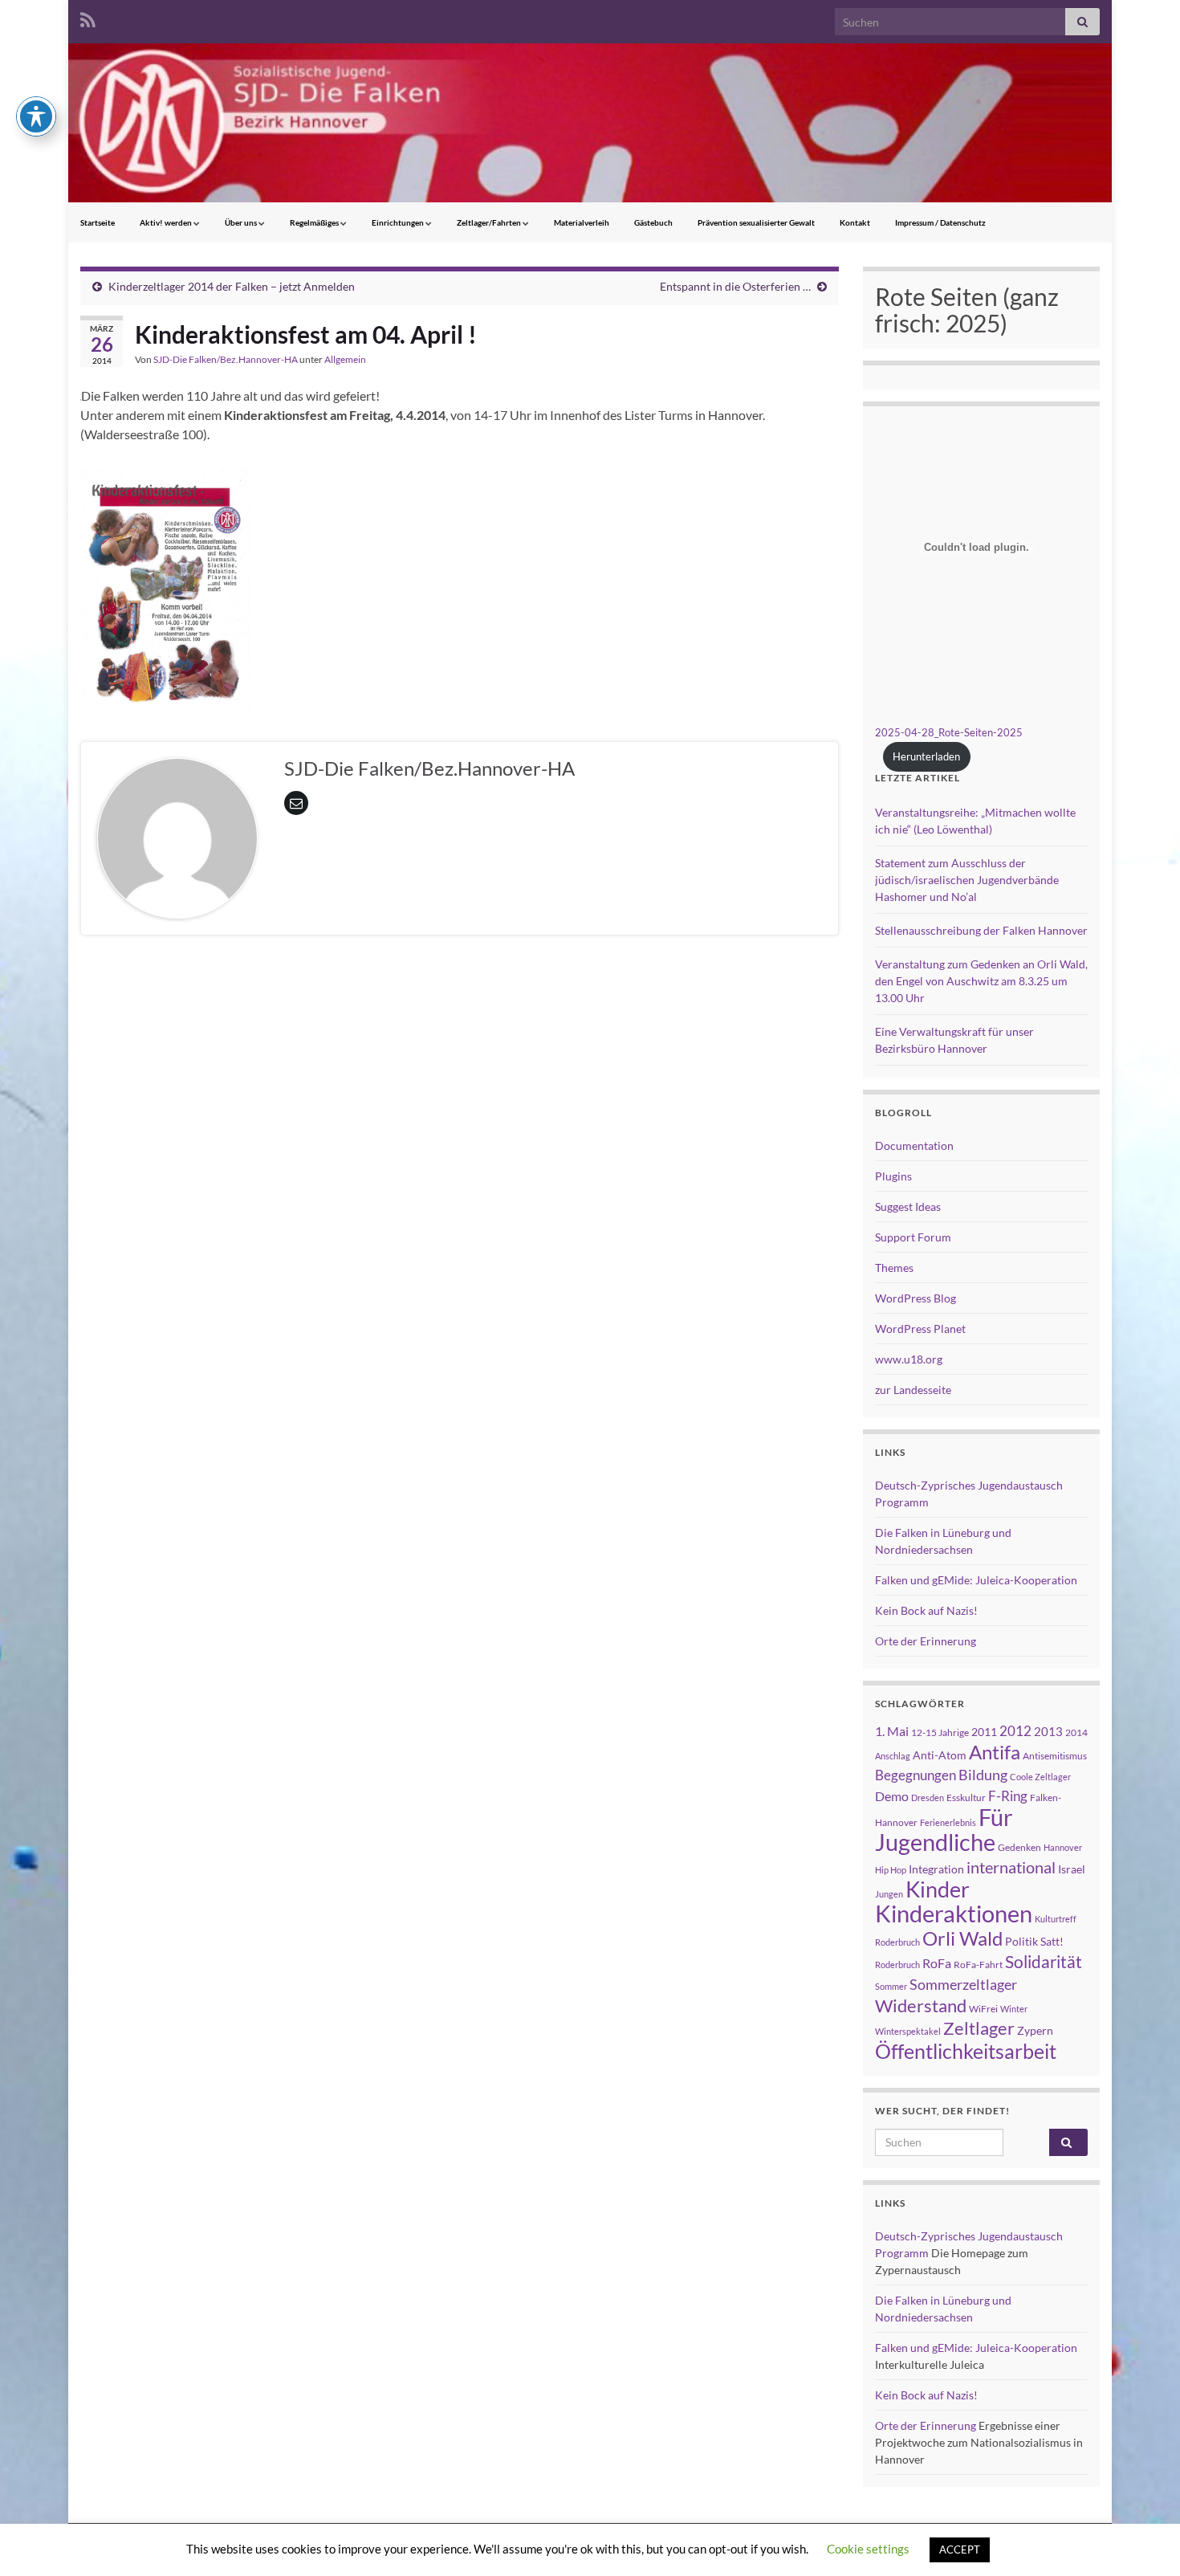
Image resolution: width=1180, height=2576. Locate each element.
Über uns (242, 222)
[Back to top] (1144, 2540)
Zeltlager (979, 2028)
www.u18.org (909, 1359)
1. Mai (892, 1731)
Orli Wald (962, 1938)
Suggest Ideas (908, 1206)
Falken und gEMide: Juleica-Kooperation (976, 1580)
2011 (984, 1732)
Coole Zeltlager (1040, 1777)
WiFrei (983, 2009)
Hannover (1063, 1847)
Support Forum (913, 1237)
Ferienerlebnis (948, 1822)
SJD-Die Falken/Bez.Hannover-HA (226, 359)
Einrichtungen (399, 222)
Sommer (891, 1986)
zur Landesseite (913, 1390)
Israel (1072, 1869)
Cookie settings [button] (868, 2549)
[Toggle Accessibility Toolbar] (36, 116)
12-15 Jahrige (940, 1732)
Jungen (889, 1894)
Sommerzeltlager (963, 1984)
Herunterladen (926, 756)
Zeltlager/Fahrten (490, 222)
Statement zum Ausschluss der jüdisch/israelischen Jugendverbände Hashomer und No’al (967, 880)
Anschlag (893, 1756)
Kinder (938, 1889)
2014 (1076, 1732)
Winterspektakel (908, 2031)
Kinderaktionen (954, 1913)
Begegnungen (916, 1775)
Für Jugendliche (944, 1829)
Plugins (893, 1176)
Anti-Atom (940, 1755)
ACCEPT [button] (960, 2550)
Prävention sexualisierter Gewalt (756, 222)
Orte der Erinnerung (926, 1641)
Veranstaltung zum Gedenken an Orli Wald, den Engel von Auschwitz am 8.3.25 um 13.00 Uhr (981, 981)
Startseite (98, 222)
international (1011, 1867)
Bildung (983, 1775)
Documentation (914, 1145)
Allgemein (345, 359)
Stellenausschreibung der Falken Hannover (981, 930)
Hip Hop (891, 1870)
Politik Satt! (1034, 1941)
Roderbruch (897, 1965)
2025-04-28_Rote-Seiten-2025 (949, 732)
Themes (894, 1268)
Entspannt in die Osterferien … (735, 286)
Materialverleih (582, 222)
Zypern (1035, 2030)
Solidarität (1044, 1962)
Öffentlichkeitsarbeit (966, 2051)
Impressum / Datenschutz (940, 222)
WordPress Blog (916, 1298)
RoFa (937, 1963)
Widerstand (921, 2006)
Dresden (928, 1797)
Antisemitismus (1055, 1756)
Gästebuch (653, 222)
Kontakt (855, 222)
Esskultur (966, 1797)
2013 (1048, 1731)
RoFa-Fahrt (978, 1965)
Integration (936, 1869)
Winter (1014, 2009)
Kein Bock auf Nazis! (926, 1610)
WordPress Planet (920, 1329)
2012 (1015, 1731)
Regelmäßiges (315, 222)
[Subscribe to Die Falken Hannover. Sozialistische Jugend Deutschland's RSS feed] (88, 17)
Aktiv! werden (167, 222)
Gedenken (1019, 1847)
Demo (892, 1796)
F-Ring (1008, 1796)
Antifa (995, 1752)
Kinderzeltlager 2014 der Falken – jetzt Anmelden (232, 286)
